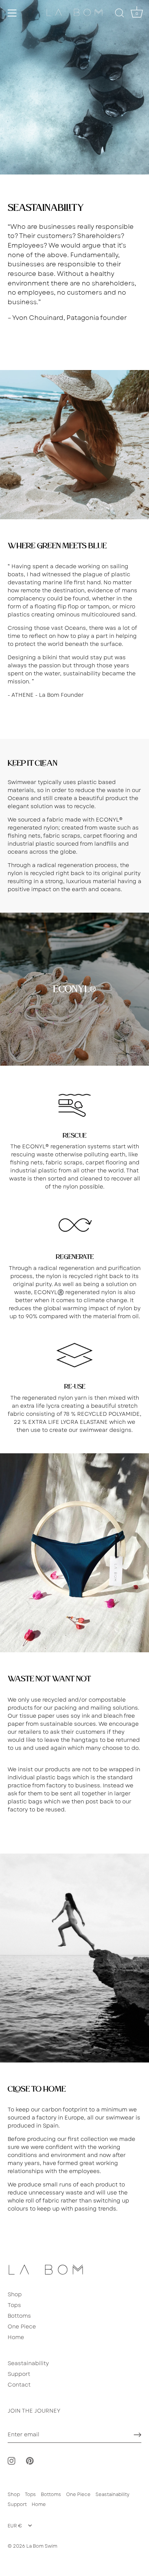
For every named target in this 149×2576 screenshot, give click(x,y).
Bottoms (19, 2316)
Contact (19, 2385)
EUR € (15, 2526)
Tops (14, 2305)
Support (19, 2374)
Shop (15, 2294)
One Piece (22, 2327)
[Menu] (12, 13)
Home (16, 2337)
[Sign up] (138, 2435)
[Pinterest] (30, 2460)
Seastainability (28, 2363)
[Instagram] (11, 2460)
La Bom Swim (42, 2546)
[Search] (120, 14)
